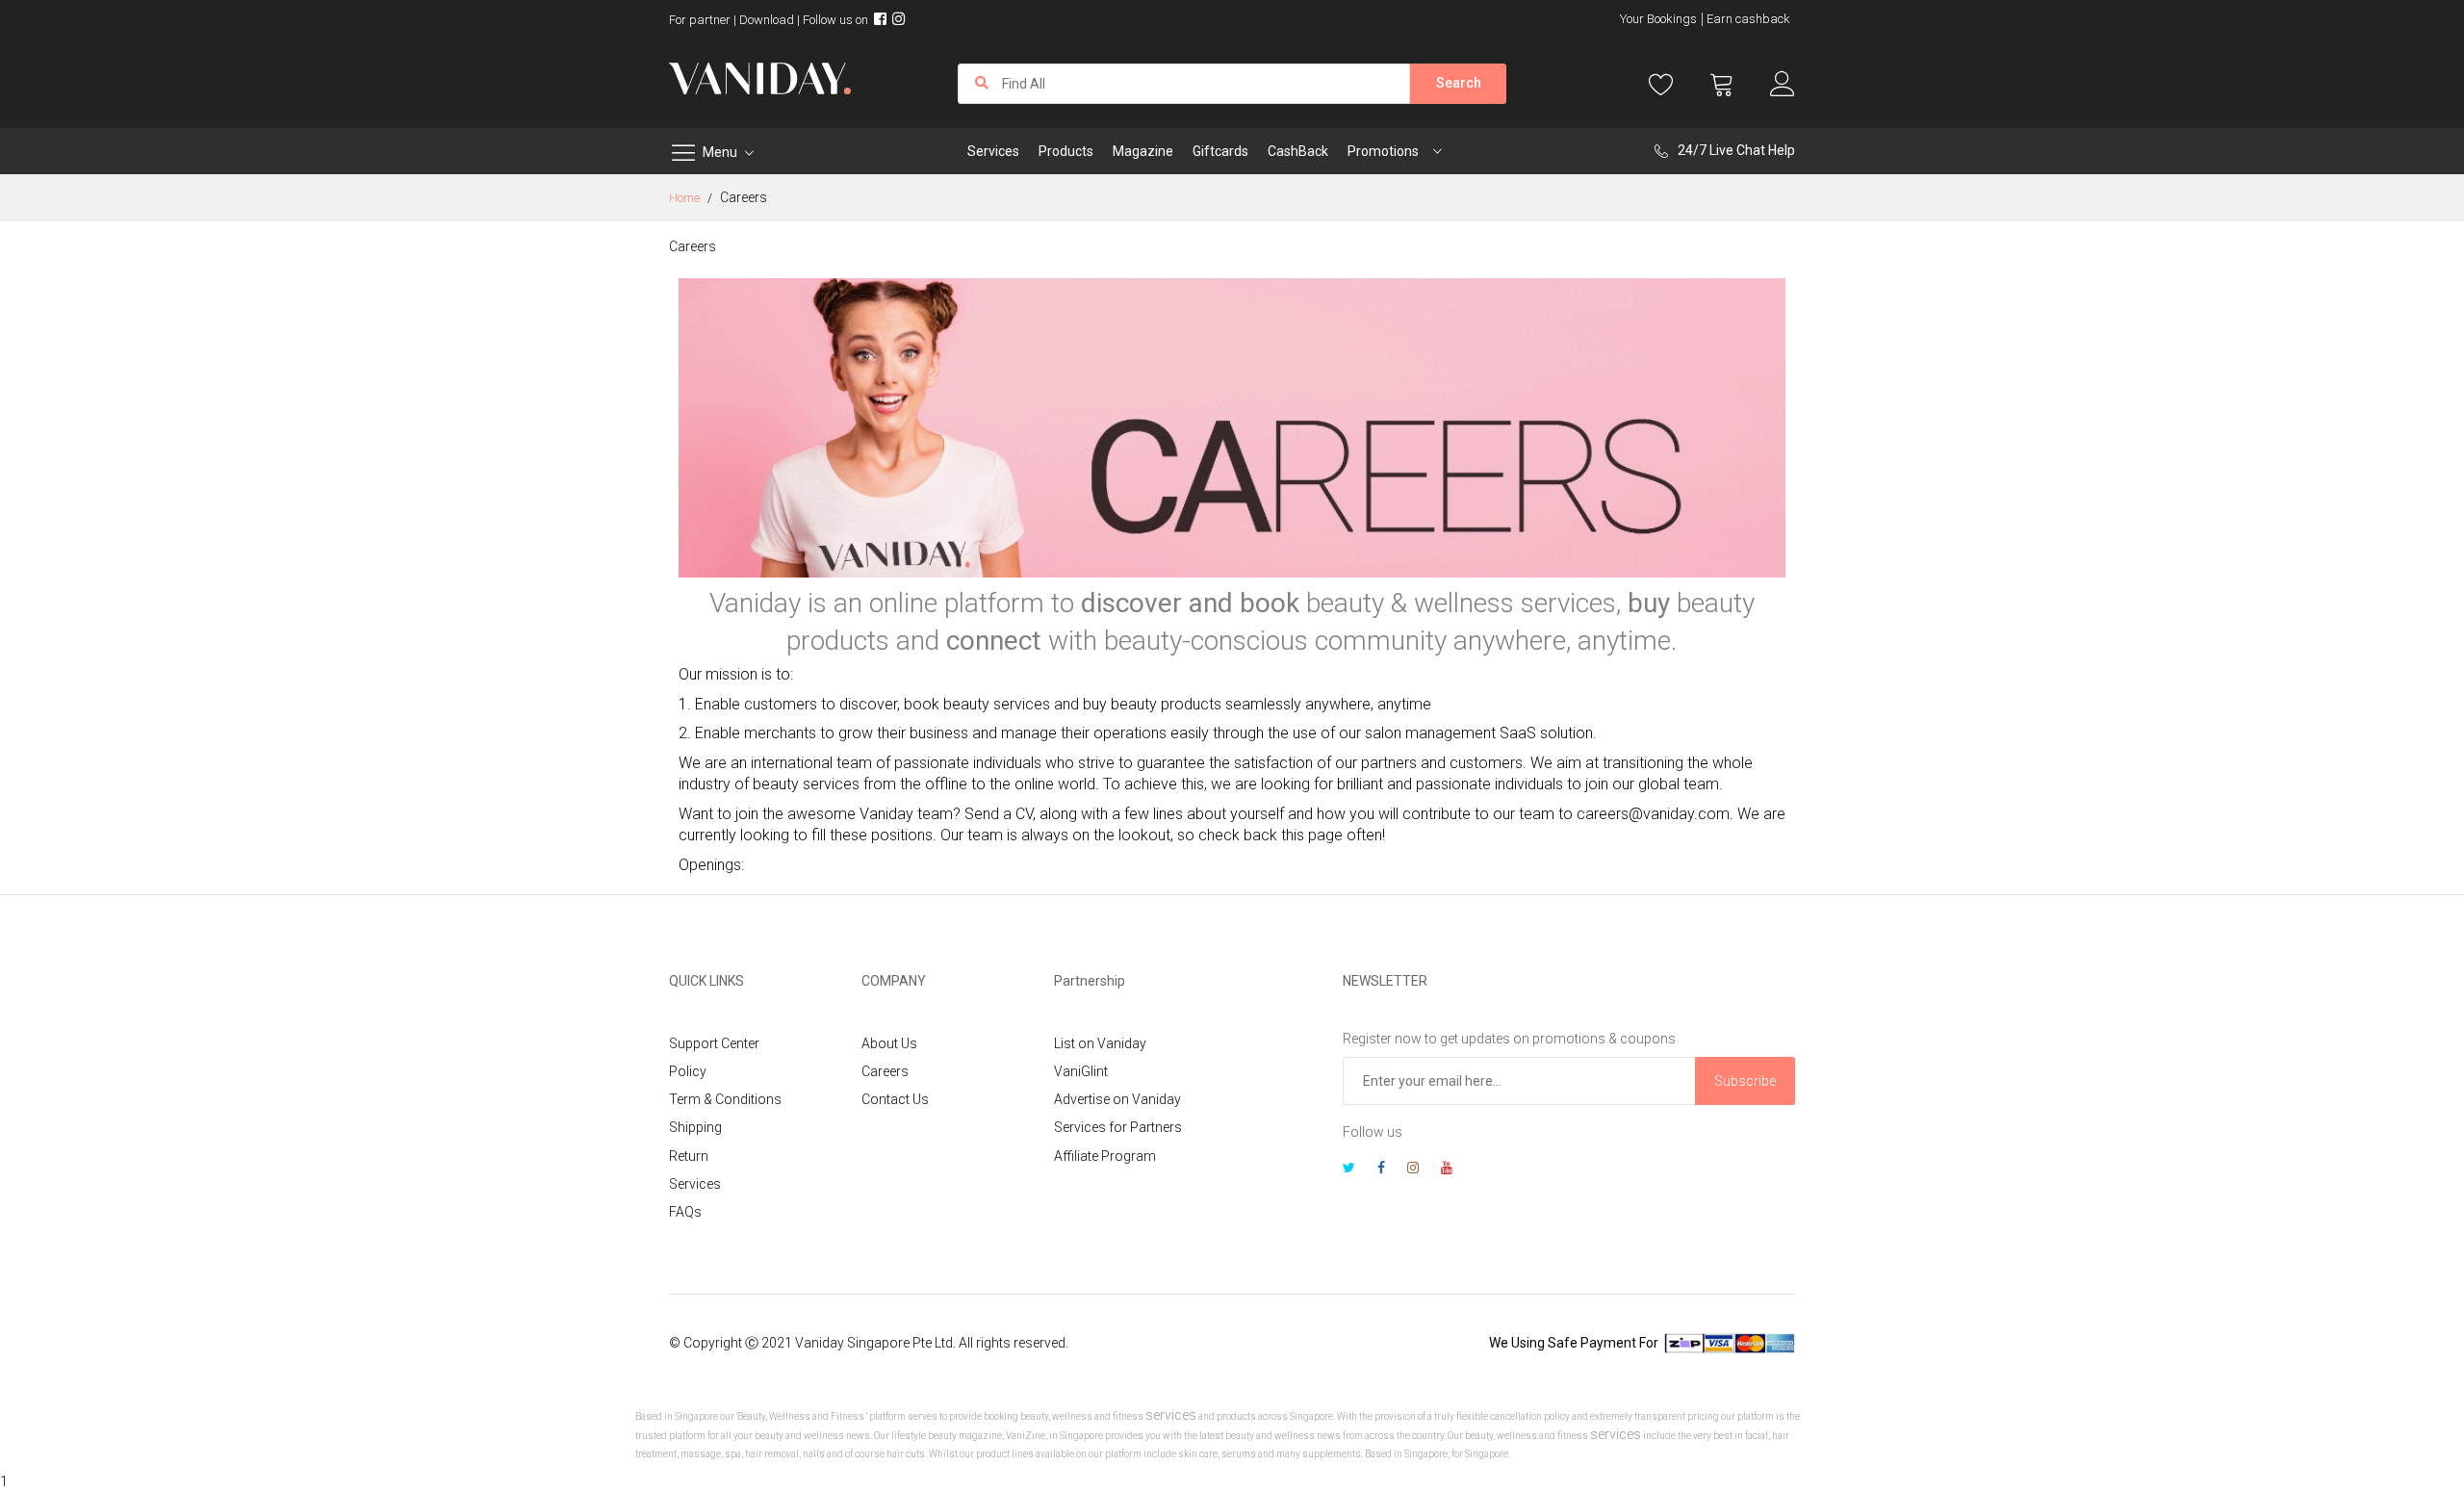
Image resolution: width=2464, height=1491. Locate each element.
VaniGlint (1081, 1071)
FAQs (685, 1212)
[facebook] (1381, 1170)
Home (686, 198)
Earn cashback (1748, 19)
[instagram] (1413, 1170)
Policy (688, 1071)
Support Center (714, 1043)
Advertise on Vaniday (1117, 1099)
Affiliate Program (1105, 1156)
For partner (700, 20)
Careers (885, 1071)
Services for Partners (1118, 1127)
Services (695, 1184)
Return (689, 1156)
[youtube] (1447, 1170)
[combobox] (1184, 84)
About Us (889, 1043)
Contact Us (895, 1099)
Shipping (695, 1127)
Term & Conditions (725, 1099)
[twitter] (1349, 1170)
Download (767, 20)
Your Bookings (1658, 19)
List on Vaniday (1100, 1043)
